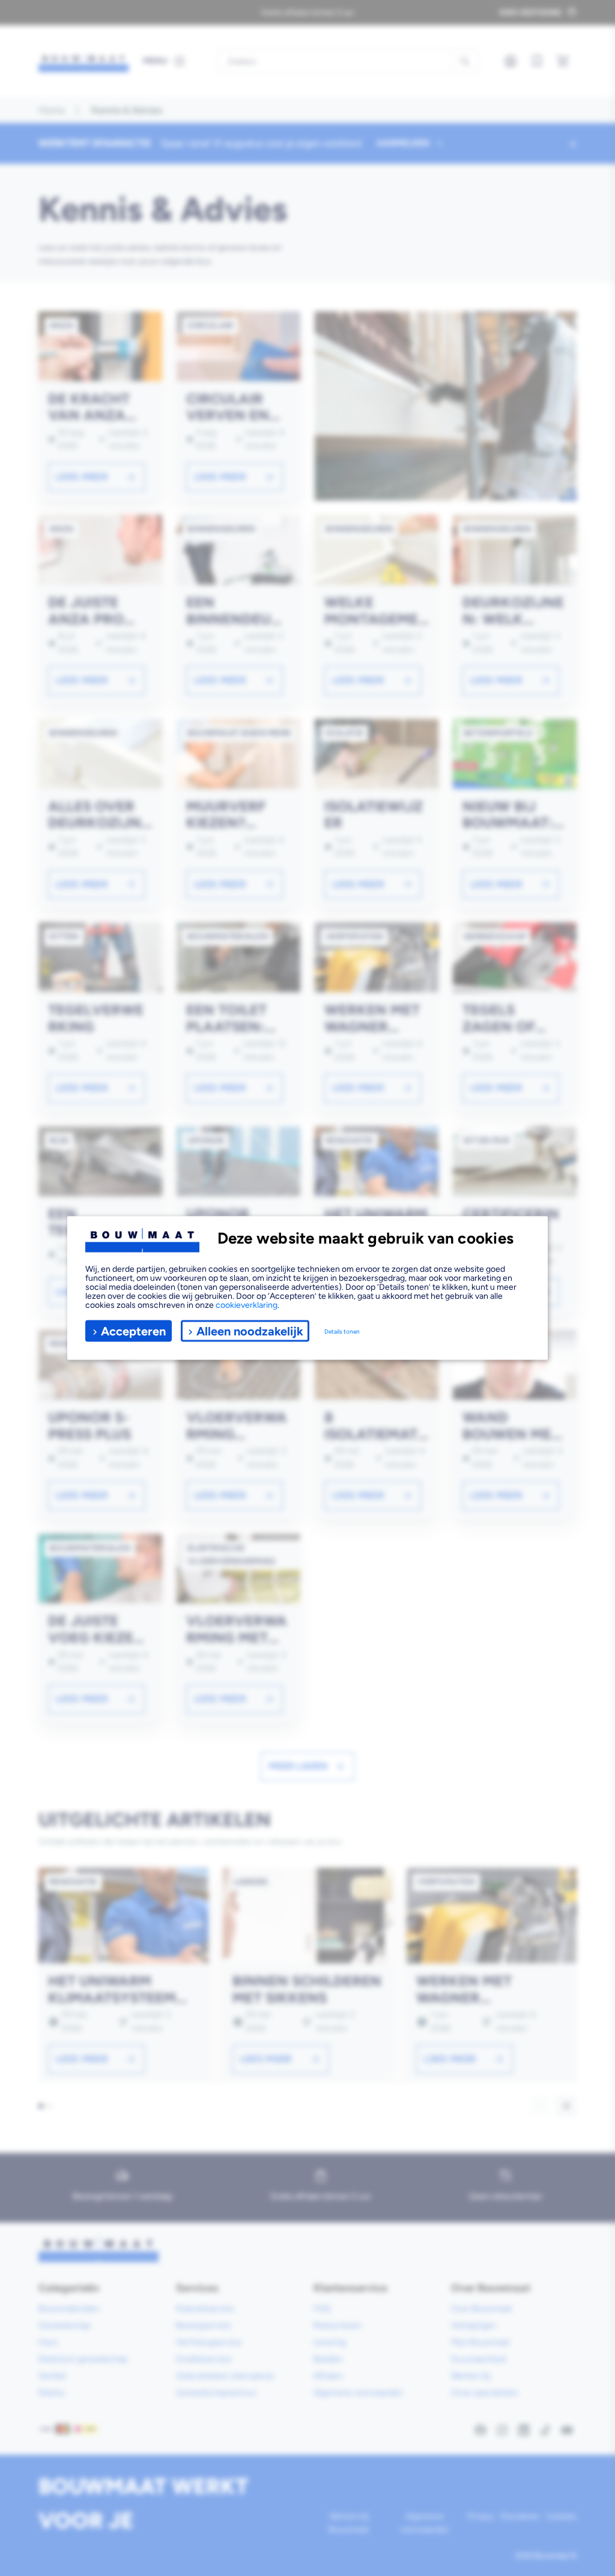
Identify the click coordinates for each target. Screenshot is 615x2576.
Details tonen (342, 1331)
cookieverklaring (247, 1305)
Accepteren (133, 1331)
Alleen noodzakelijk (250, 1331)
